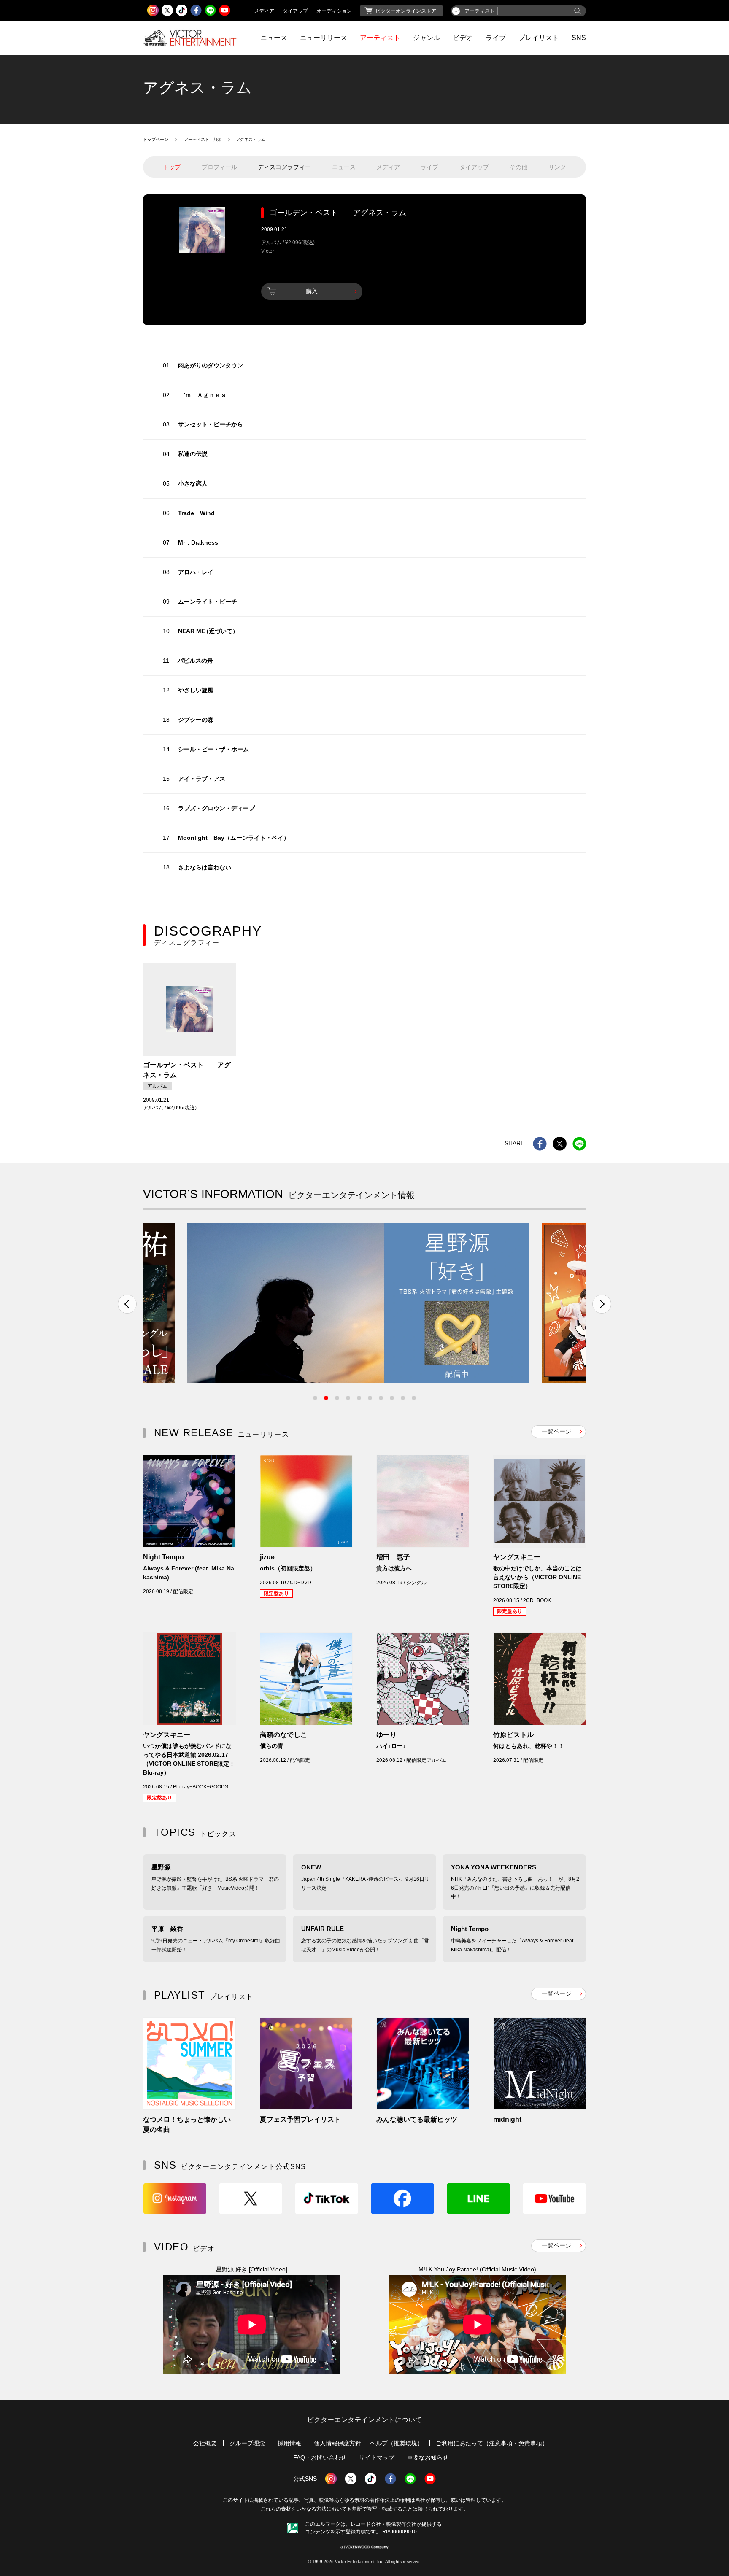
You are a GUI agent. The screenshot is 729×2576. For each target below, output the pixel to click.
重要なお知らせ (428, 2457)
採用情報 (289, 2443)
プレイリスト (539, 38)
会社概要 (205, 2443)
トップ (172, 167)
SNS (579, 38)
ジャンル (427, 38)
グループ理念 (247, 2443)
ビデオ (463, 38)
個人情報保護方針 (337, 2443)
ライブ (496, 38)
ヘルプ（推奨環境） (397, 2443)
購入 (312, 291)
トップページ (156, 139)
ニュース (274, 38)
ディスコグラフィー (284, 167)
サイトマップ (377, 2457)
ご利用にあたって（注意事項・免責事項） (492, 2443)
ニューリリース (324, 38)
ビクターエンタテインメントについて (364, 2420)
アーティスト (380, 38)
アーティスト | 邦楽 (203, 139)
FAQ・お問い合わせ (320, 2457)
